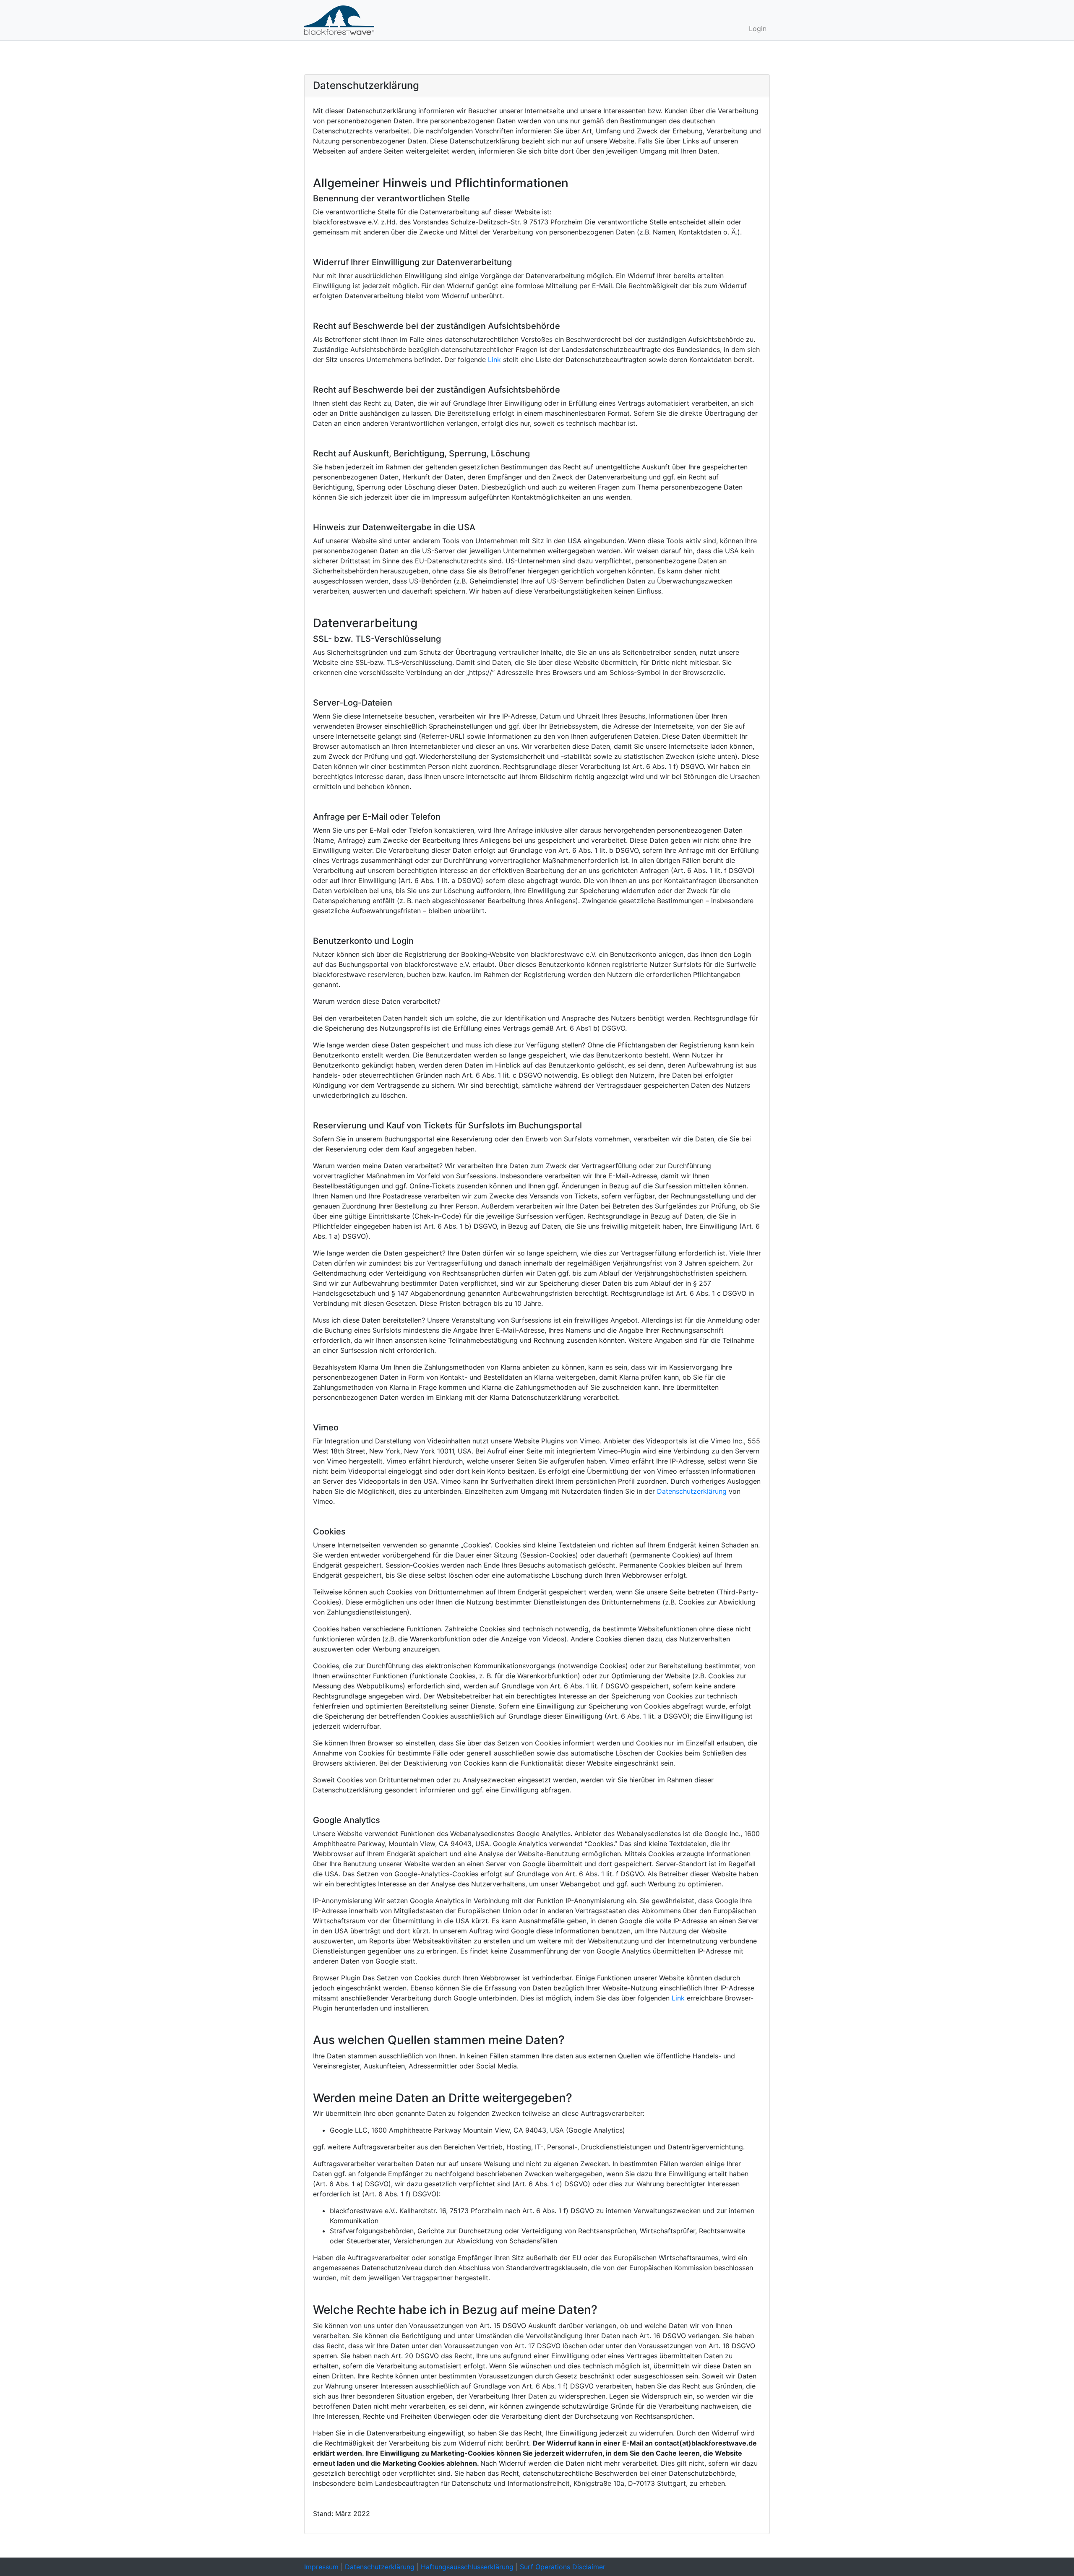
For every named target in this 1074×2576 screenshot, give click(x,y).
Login (758, 29)
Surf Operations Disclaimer (563, 2567)
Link (494, 359)
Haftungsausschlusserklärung (467, 2567)
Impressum (321, 2567)
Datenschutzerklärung (692, 1491)
